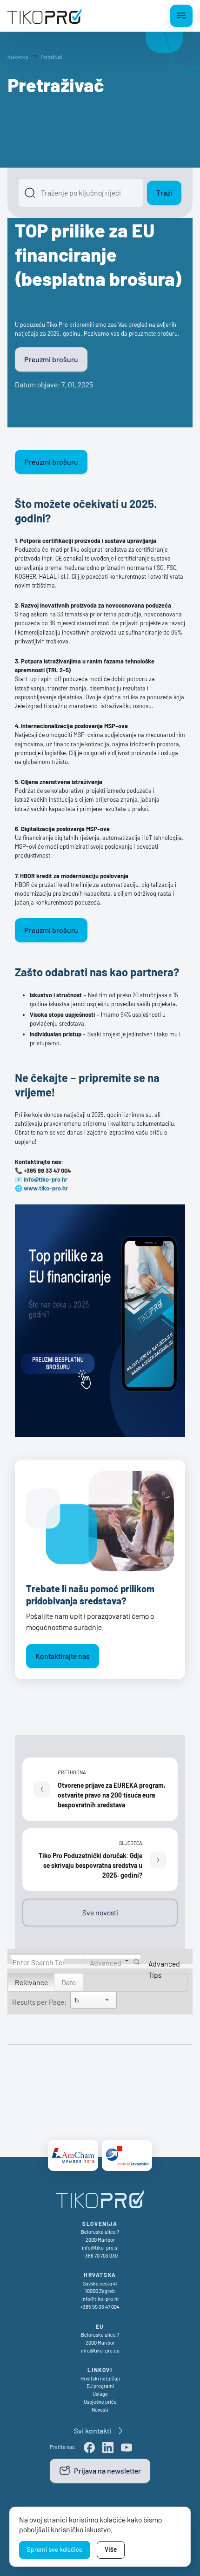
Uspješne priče (100, 2402)
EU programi (100, 2386)
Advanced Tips (164, 1969)
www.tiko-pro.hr (46, 1188)
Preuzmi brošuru (51, 359)
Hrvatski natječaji (100, 2378)
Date (69, 1982)
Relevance (31, 1982)
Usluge (100, 2394)
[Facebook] (89, 2448)
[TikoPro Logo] (45, 16)
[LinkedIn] (108, 2448)
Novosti (100, 2410)
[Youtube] (127, 2448)
